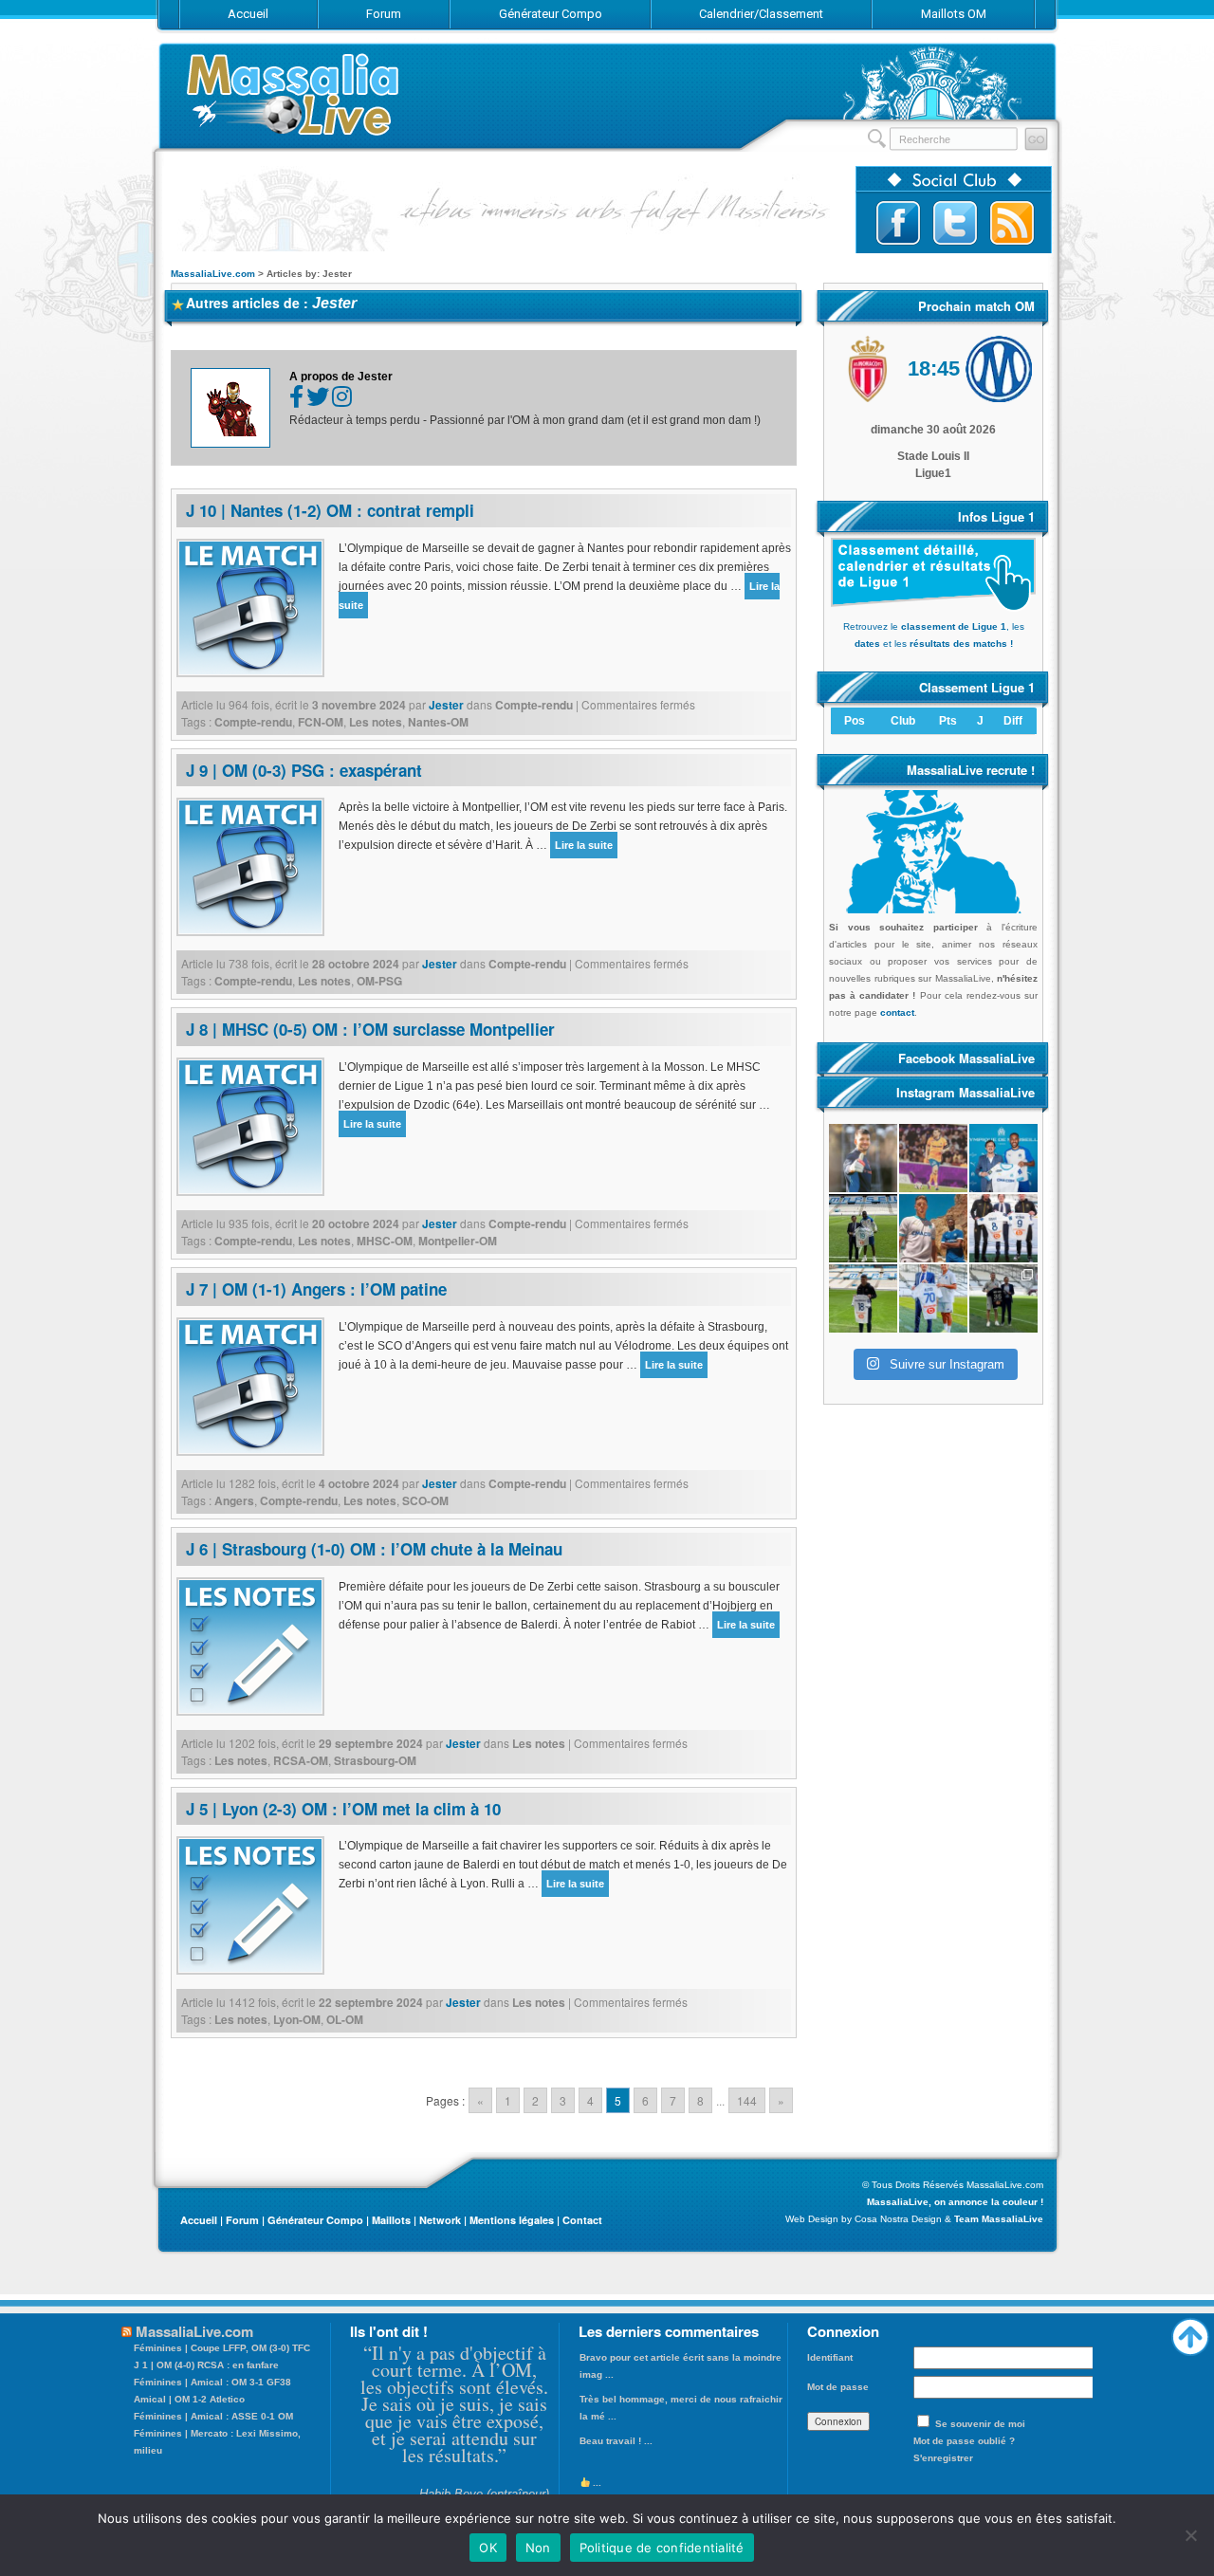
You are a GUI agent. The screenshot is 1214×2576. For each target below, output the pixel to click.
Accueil (199, 2220)
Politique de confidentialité (662, 2548)
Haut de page (1190, 2332)
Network (440, 2220)
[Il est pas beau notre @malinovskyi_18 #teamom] (863, 1298)
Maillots (391, 2220)
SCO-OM (425, 1500)
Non (538, 2548)
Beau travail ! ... (616, 2441)
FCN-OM (321, 722)
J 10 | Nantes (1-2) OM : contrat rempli (330, 510)
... (596, 2483)
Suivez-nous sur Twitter (955, 223)
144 (747, 2100)
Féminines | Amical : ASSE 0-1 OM (213, 2416)
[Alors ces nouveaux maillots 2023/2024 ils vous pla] (933, 1228)
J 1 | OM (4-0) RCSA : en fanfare (206, 2365)
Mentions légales (512, 2220)
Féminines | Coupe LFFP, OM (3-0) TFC (222, 2348)
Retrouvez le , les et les (934, 635)
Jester (334, 303)
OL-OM (345, 2019)
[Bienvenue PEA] (1003, 1158)
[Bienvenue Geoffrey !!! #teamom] (863, 1228)
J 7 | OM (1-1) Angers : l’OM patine (316, 1289)
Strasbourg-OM (375, 1760)
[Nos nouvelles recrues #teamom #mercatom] (1003, 1228)
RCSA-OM (301, 1760)
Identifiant (830, 2357)
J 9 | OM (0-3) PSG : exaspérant (304, 770)
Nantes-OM (438, 722)
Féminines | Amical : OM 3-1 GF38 (212, 2382)
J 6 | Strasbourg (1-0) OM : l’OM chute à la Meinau (374, 1549)
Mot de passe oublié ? (964, 2441)
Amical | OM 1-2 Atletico (189, 2399)
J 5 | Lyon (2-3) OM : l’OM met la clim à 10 (343, 1809)
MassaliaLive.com (294, 94)
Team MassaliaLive (999, 2219)
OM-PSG (379, 981)
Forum (242, 2220)
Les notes (376, 722)
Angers (234, 1500)
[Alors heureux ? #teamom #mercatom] (933, 1298)
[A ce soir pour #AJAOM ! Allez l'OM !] (863, 1158)
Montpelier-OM (458, 1241)
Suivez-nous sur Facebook (898, 223)
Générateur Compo (315, 2220)
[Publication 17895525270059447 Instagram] (933, 1158)
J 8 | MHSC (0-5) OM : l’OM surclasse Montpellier (370, 1029)
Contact (582, 2220)
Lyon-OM (297, 2019)
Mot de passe (838, 2387)
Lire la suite (584, 845)
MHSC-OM (385, 1241)
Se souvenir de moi (980, 2424)
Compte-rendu (534, 705)
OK (488, 2548)
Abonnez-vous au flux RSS (1012, 223)
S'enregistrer (943, 2458)
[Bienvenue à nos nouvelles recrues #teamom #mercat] (1003, 1298)
